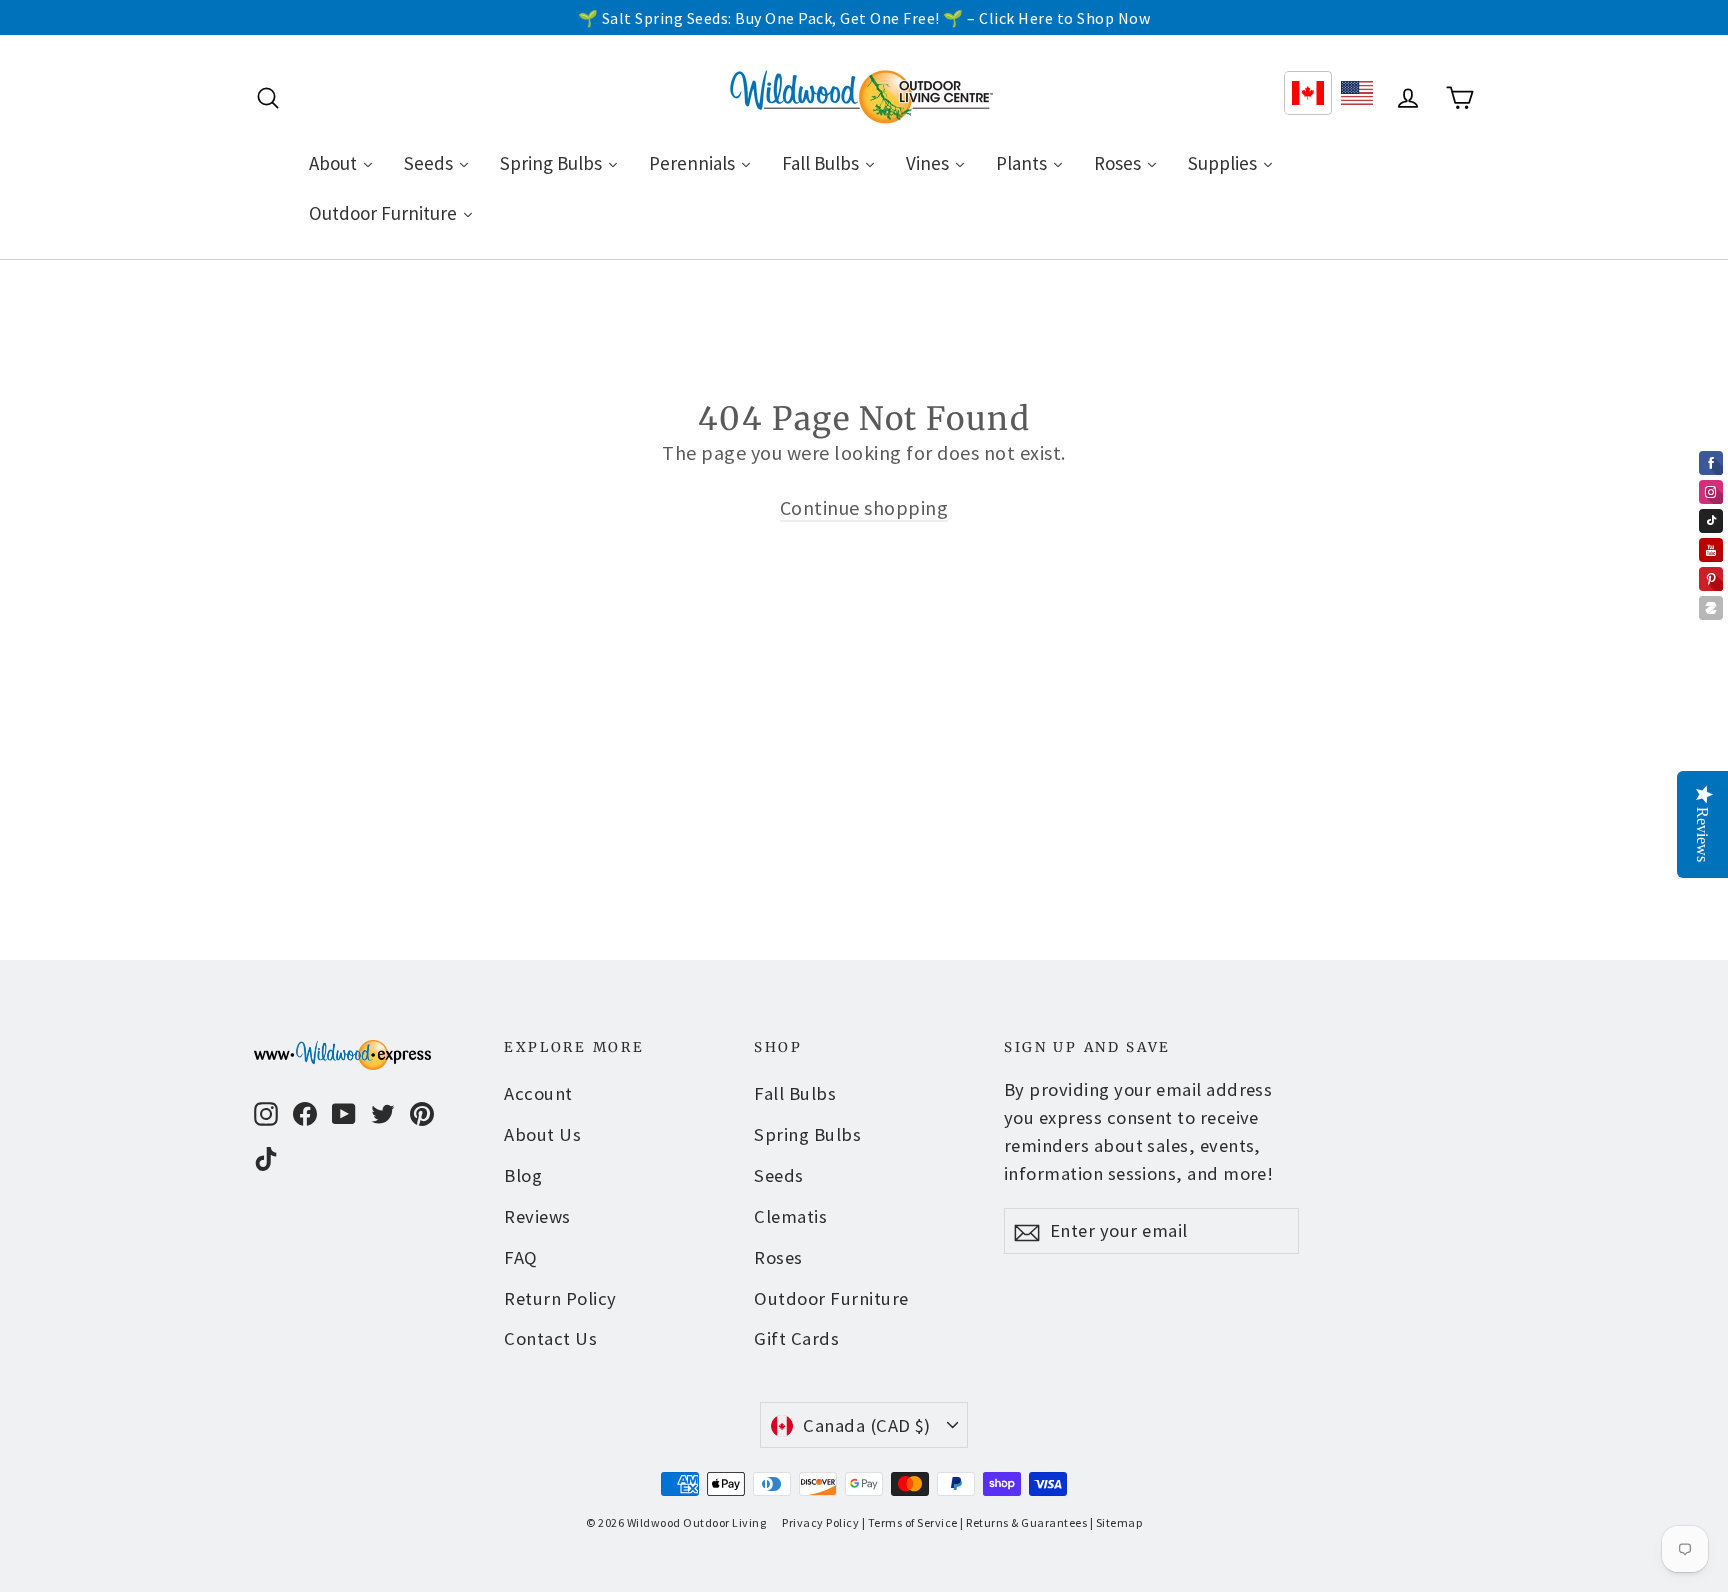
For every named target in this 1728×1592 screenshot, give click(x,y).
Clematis (790, 1216)
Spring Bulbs (807, 1134)
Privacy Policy (820, 1522)
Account (538, 1093)
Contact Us (550, 1338)
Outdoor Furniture (831, 1298)
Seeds (779, 1175)
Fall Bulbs (795, 1093)
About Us (542, 1134)
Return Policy (560, 1298)
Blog (523, 1175)
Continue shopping (864, 507)
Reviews (537, 1216)
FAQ (521, 1257)
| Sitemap (1116, 1522)
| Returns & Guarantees (1023, 1522)
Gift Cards (796, 1338)
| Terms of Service (910, 1522)
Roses (778, 1257)
